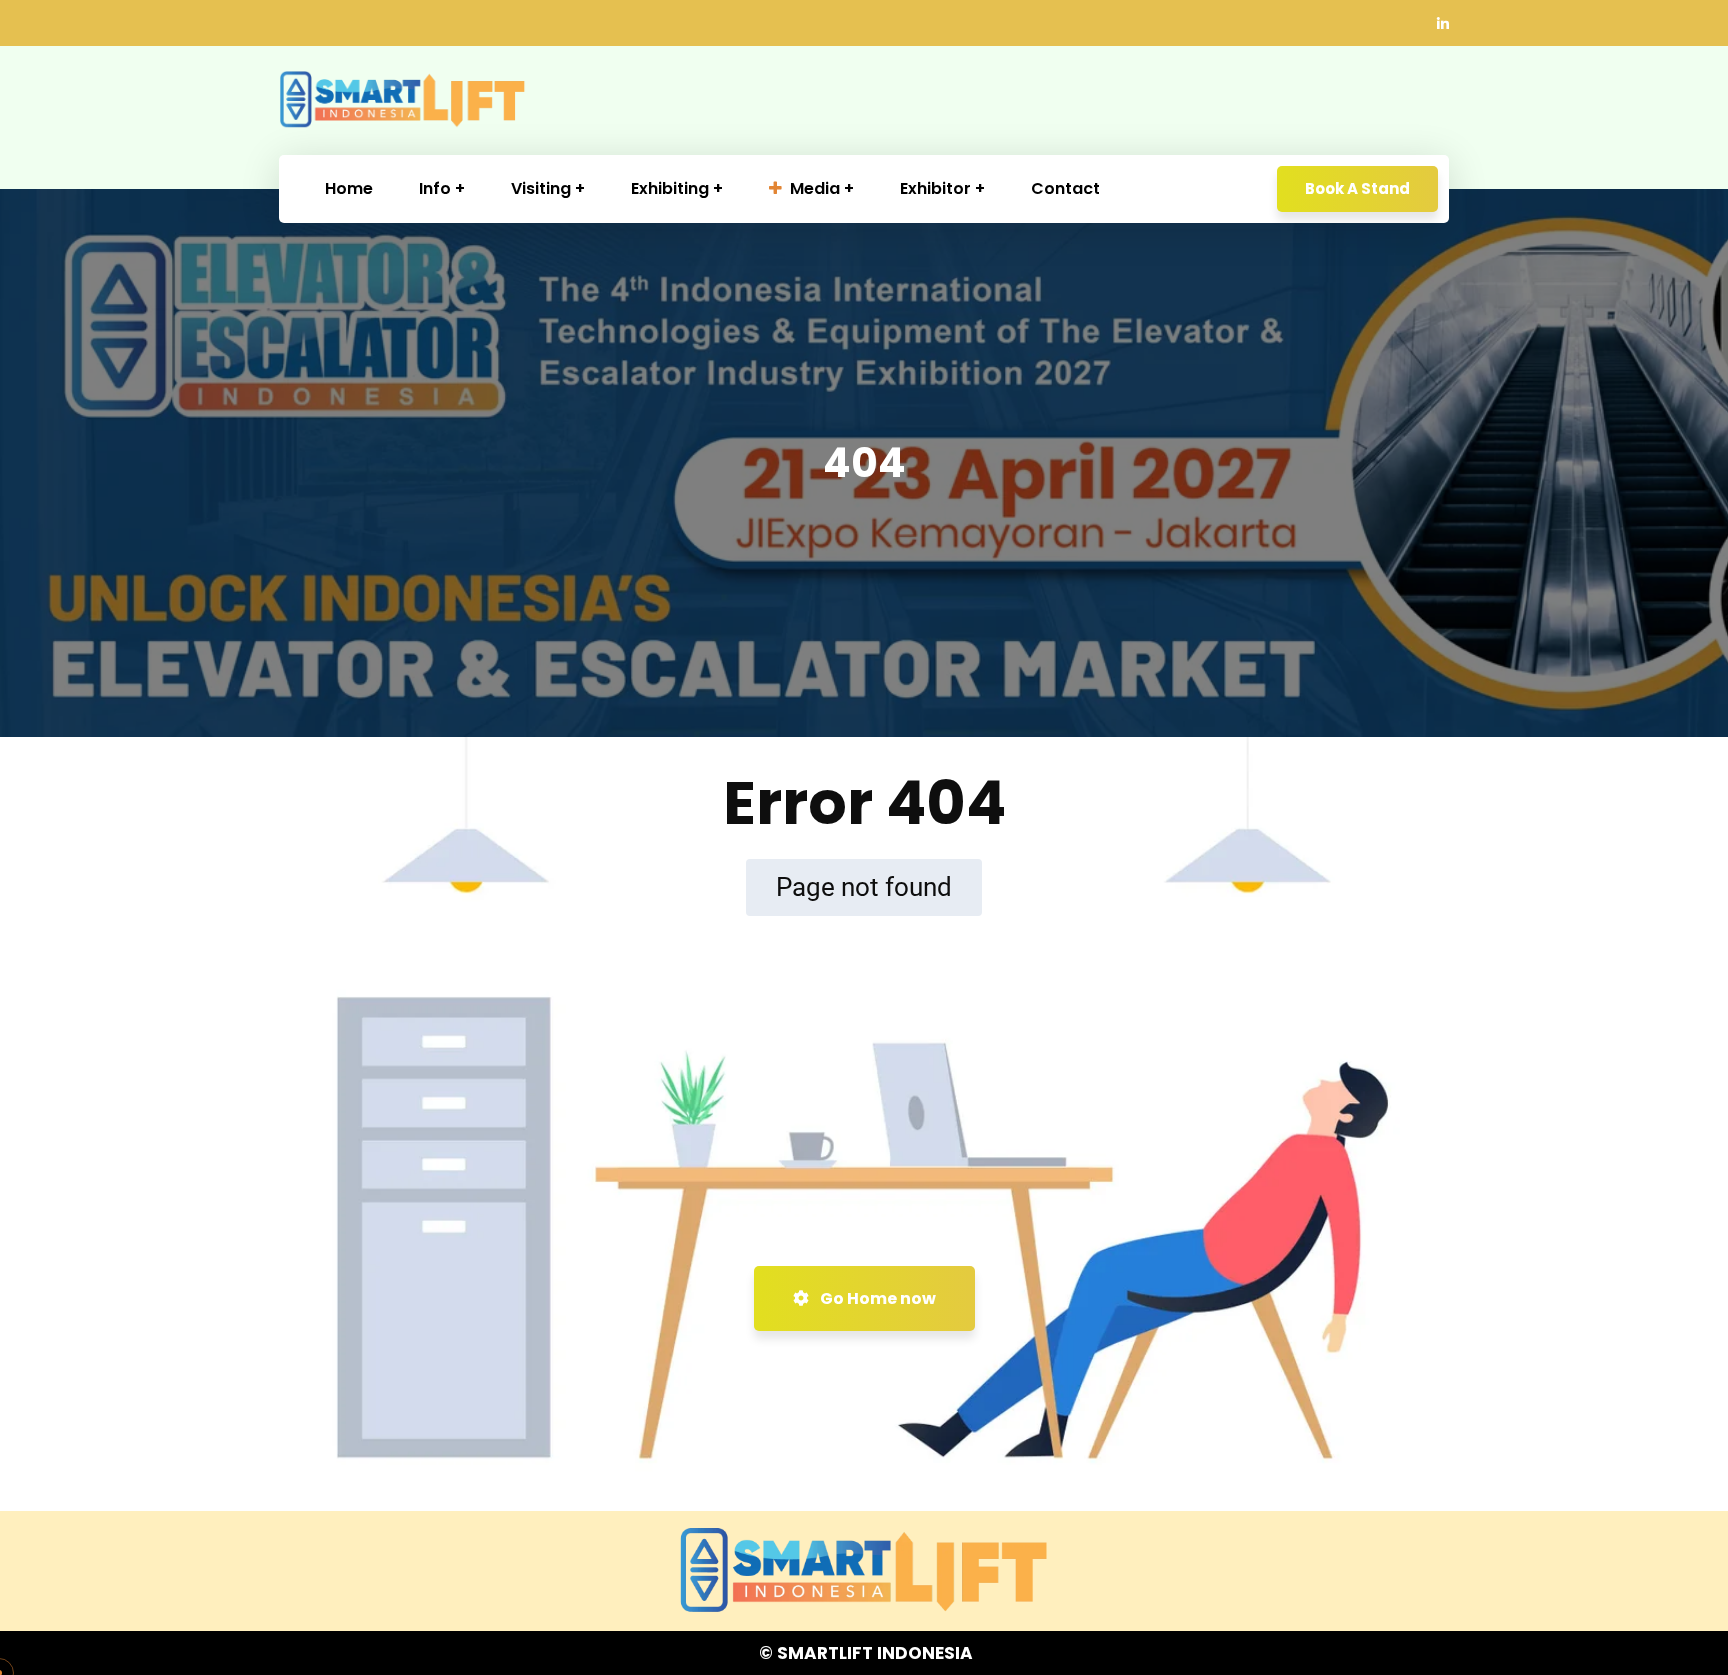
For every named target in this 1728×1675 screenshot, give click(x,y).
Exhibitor (935, 188)
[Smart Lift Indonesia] (402, 100)
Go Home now (876, 1298)
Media (815, 188)
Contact (1065, 188)
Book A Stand (1357, 188)
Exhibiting (670, 188)
